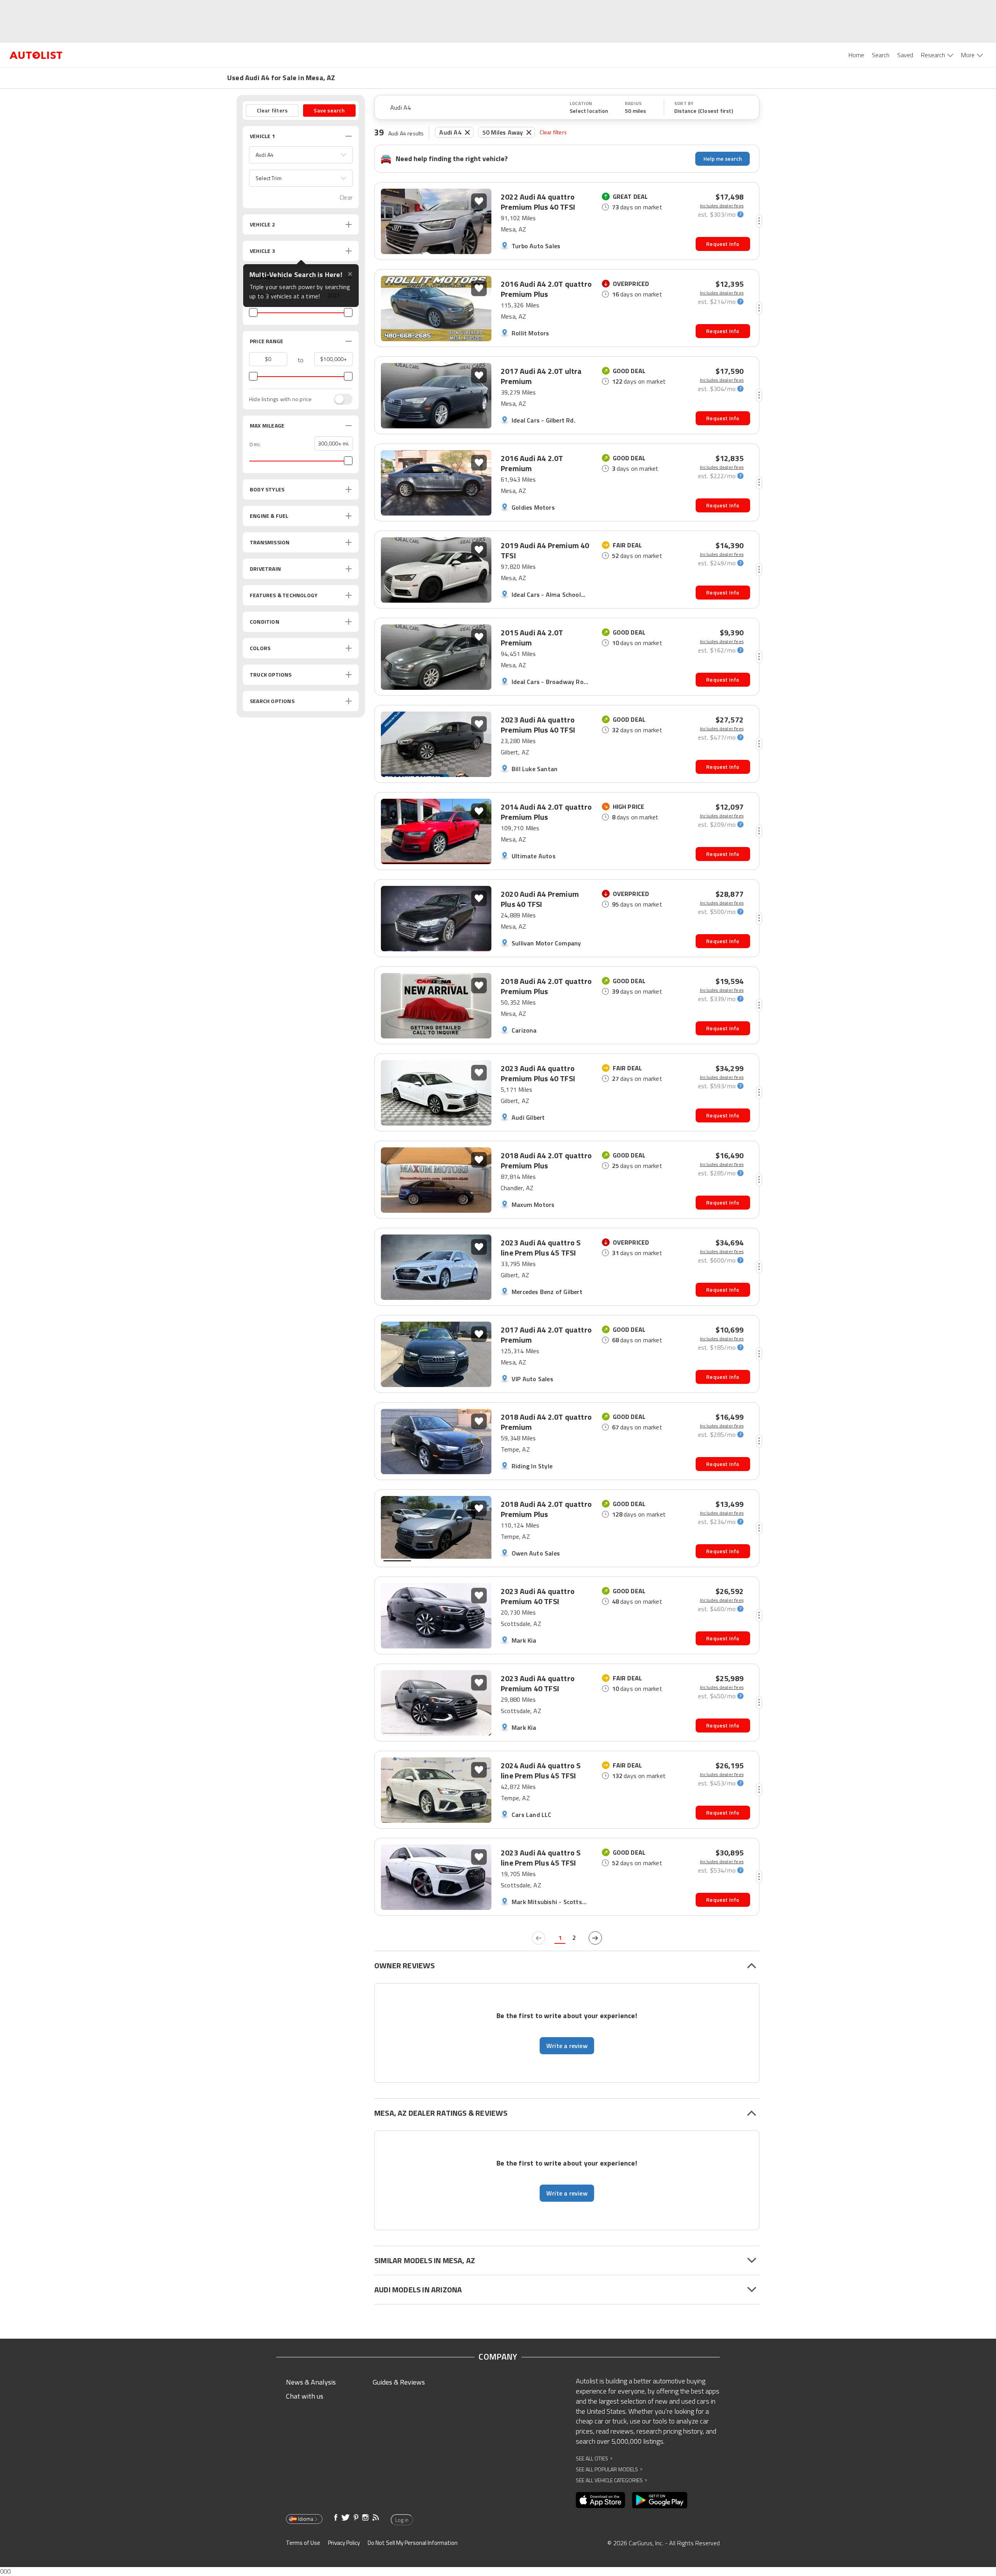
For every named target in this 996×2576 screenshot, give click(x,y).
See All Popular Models (609, 2469)
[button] (301, 155)
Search (881, 55)
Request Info (723, 244)
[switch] (339, 399)
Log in (402, 2520)
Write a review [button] (567, 2046)
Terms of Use (303, 2543)
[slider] (253, 312)
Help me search (723, 159)
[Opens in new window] (601, 2500)
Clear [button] (346, 197)
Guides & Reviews (399, 2382)
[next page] (595, 1938)
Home (856, 55)
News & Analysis (311, 2382)
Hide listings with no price (280, 399)
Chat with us (305, 2396)
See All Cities (594, 2458)
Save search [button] (329, 110)
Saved (905, 55)
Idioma (306, 2519)
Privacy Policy (344, 2543)
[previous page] (538, 1938)
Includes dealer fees (722, 206)
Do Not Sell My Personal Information (413, 2543)
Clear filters (553, 132)
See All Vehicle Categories (611, 2480)
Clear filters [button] (272, 110)
